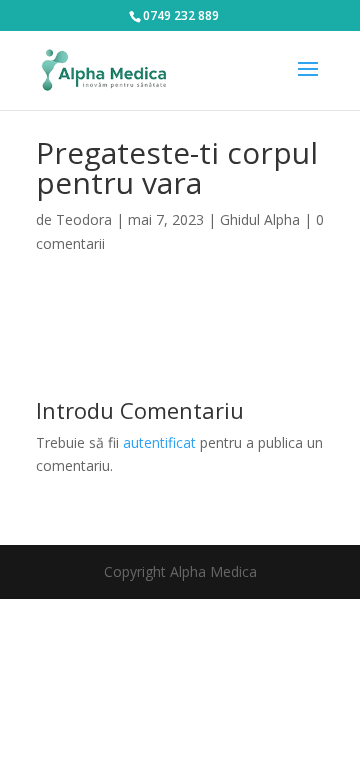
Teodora (84, 219)
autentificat (159, 442)
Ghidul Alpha (260, 219)
